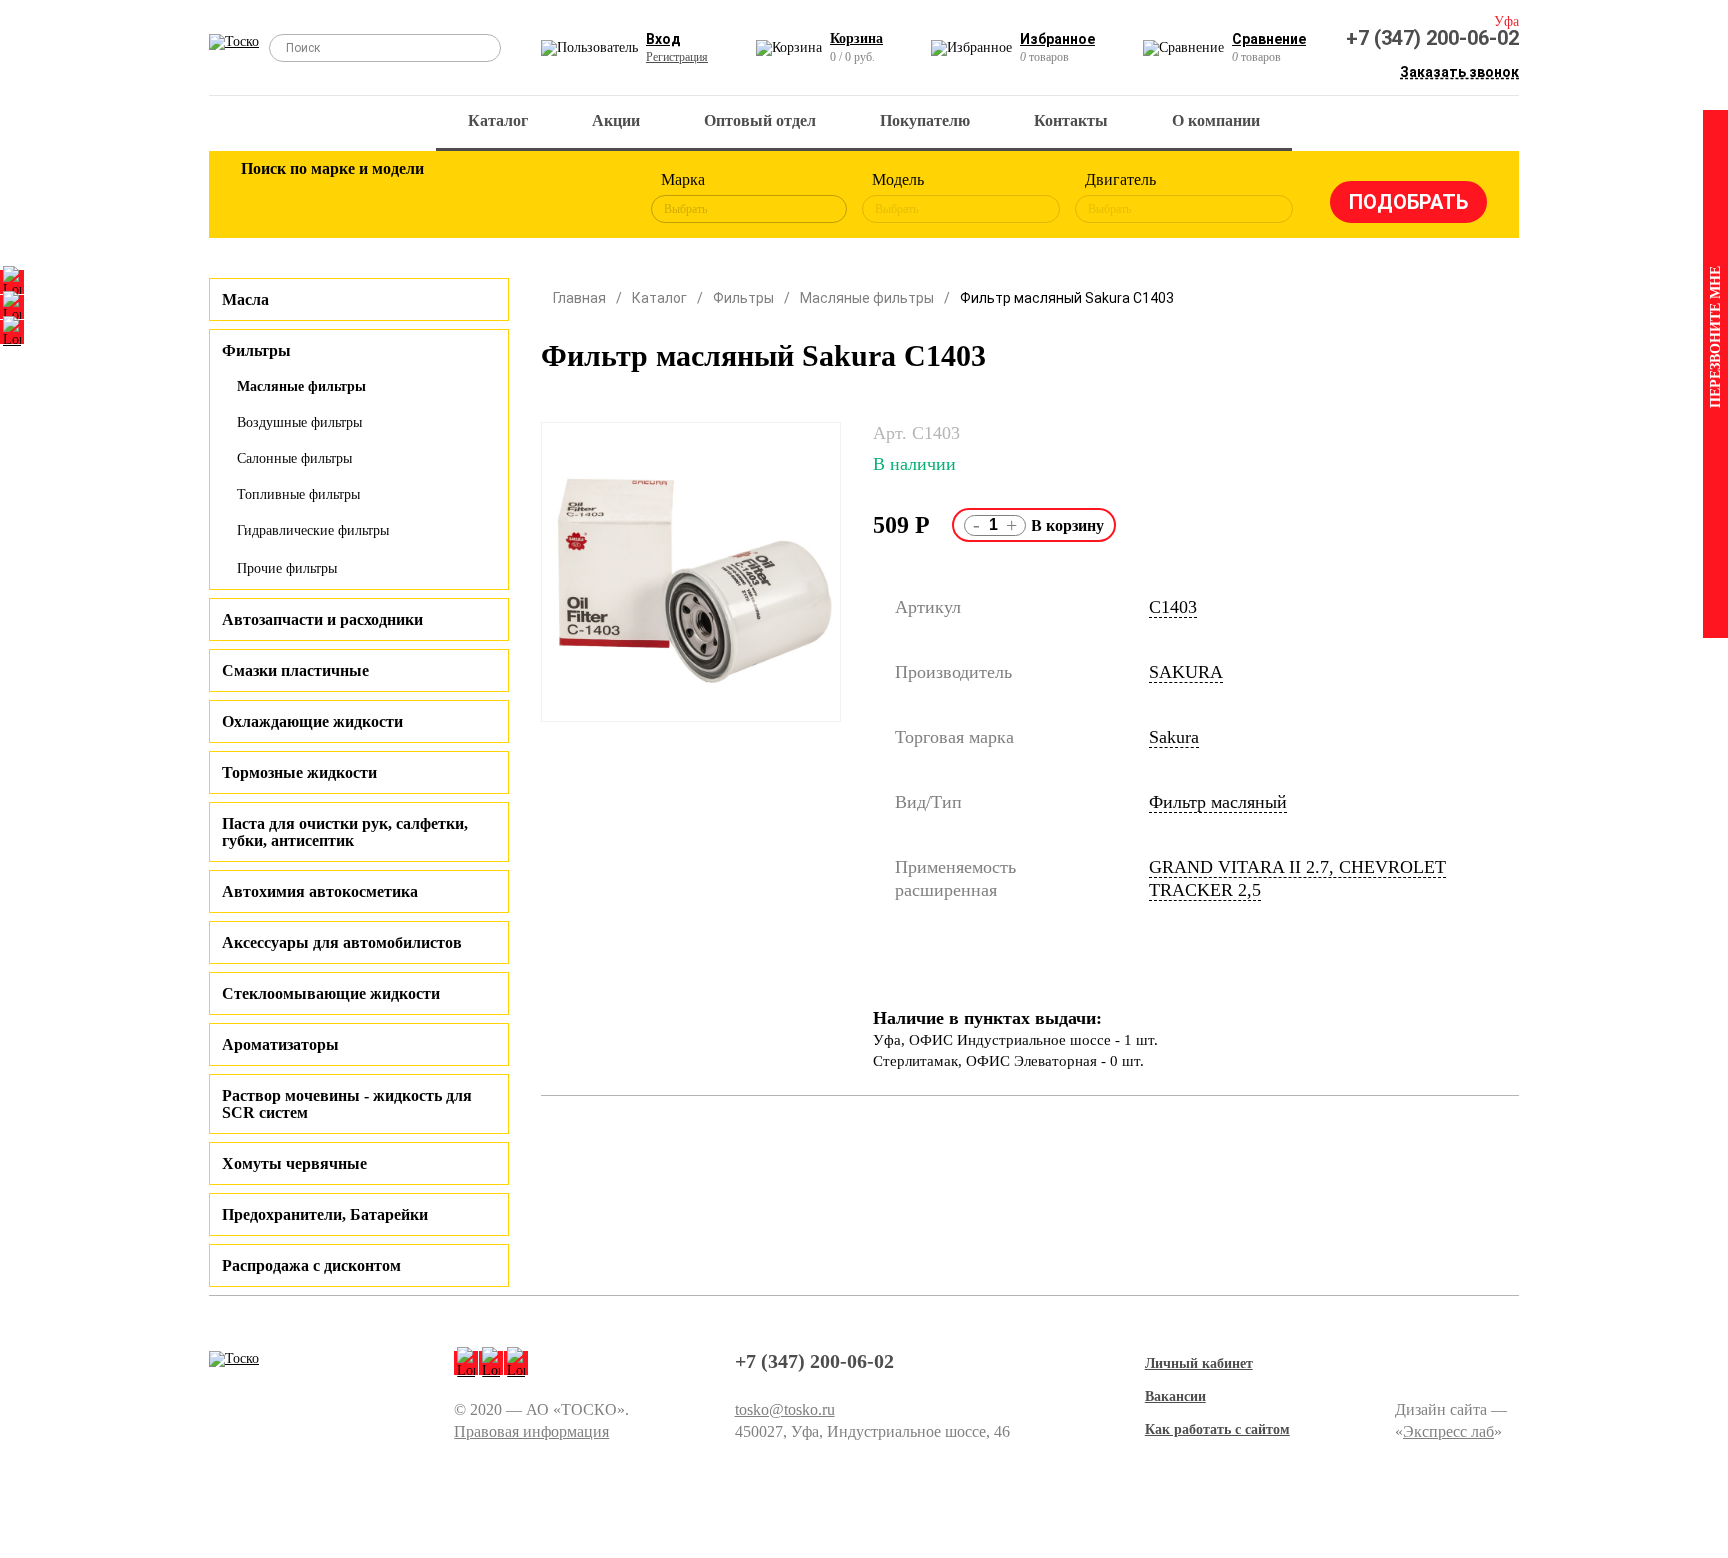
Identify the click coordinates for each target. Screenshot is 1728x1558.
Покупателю (925, 120)
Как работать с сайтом (1217, 1429)
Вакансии (1175, 1396)
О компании (1216, 120)
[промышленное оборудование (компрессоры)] (591, 198)
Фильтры (743, 298)
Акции (616, 120)
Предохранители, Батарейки (325, 1214)
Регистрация (677, 57)
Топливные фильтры (298, 494)
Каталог (498, 120)
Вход (663, 39)
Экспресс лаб (1448, 1431)
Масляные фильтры (301, 386)
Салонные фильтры (294, 458)
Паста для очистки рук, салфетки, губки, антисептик (345, 832)
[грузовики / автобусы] (396, 198)
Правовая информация (531, 1431)
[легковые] (266, 198)
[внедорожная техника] (526, 198)
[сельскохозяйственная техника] (461, 198)
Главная (579, 298)
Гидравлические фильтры (313, 530)
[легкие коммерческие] (331, 198)
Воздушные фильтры (299, 422)
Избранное (1057, 39)
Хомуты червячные (294, 1163)
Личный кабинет (1199, 1363)
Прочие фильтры (287, 568)
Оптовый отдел (760, 120)
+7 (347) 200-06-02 (1432, 38)
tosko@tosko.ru (785, 1409)
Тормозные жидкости (299, 772)
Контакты (1071, 120)
